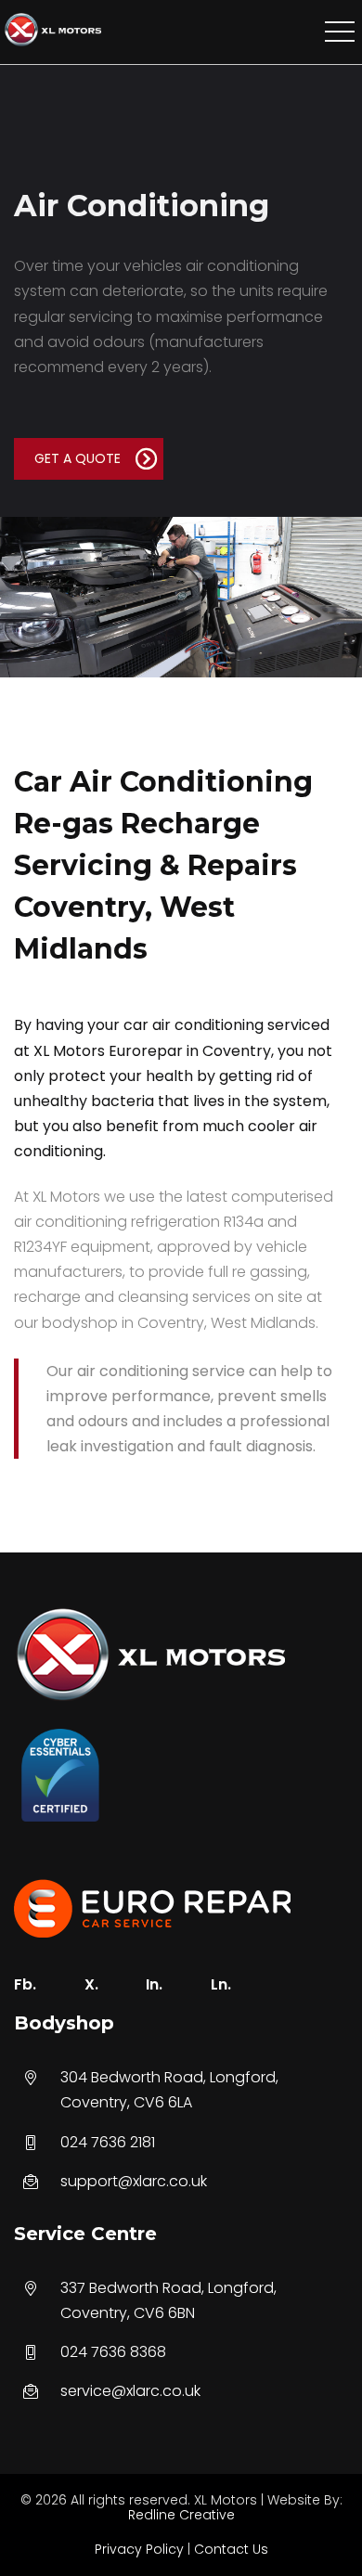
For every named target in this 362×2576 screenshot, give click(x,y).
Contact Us (231, 2549)
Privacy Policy (139, 2549)
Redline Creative (181, 2515)
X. (91, 1984)
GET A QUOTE (78, 458)
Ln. (221, 1984)
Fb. (25, 1984)
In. (154, 1984)
